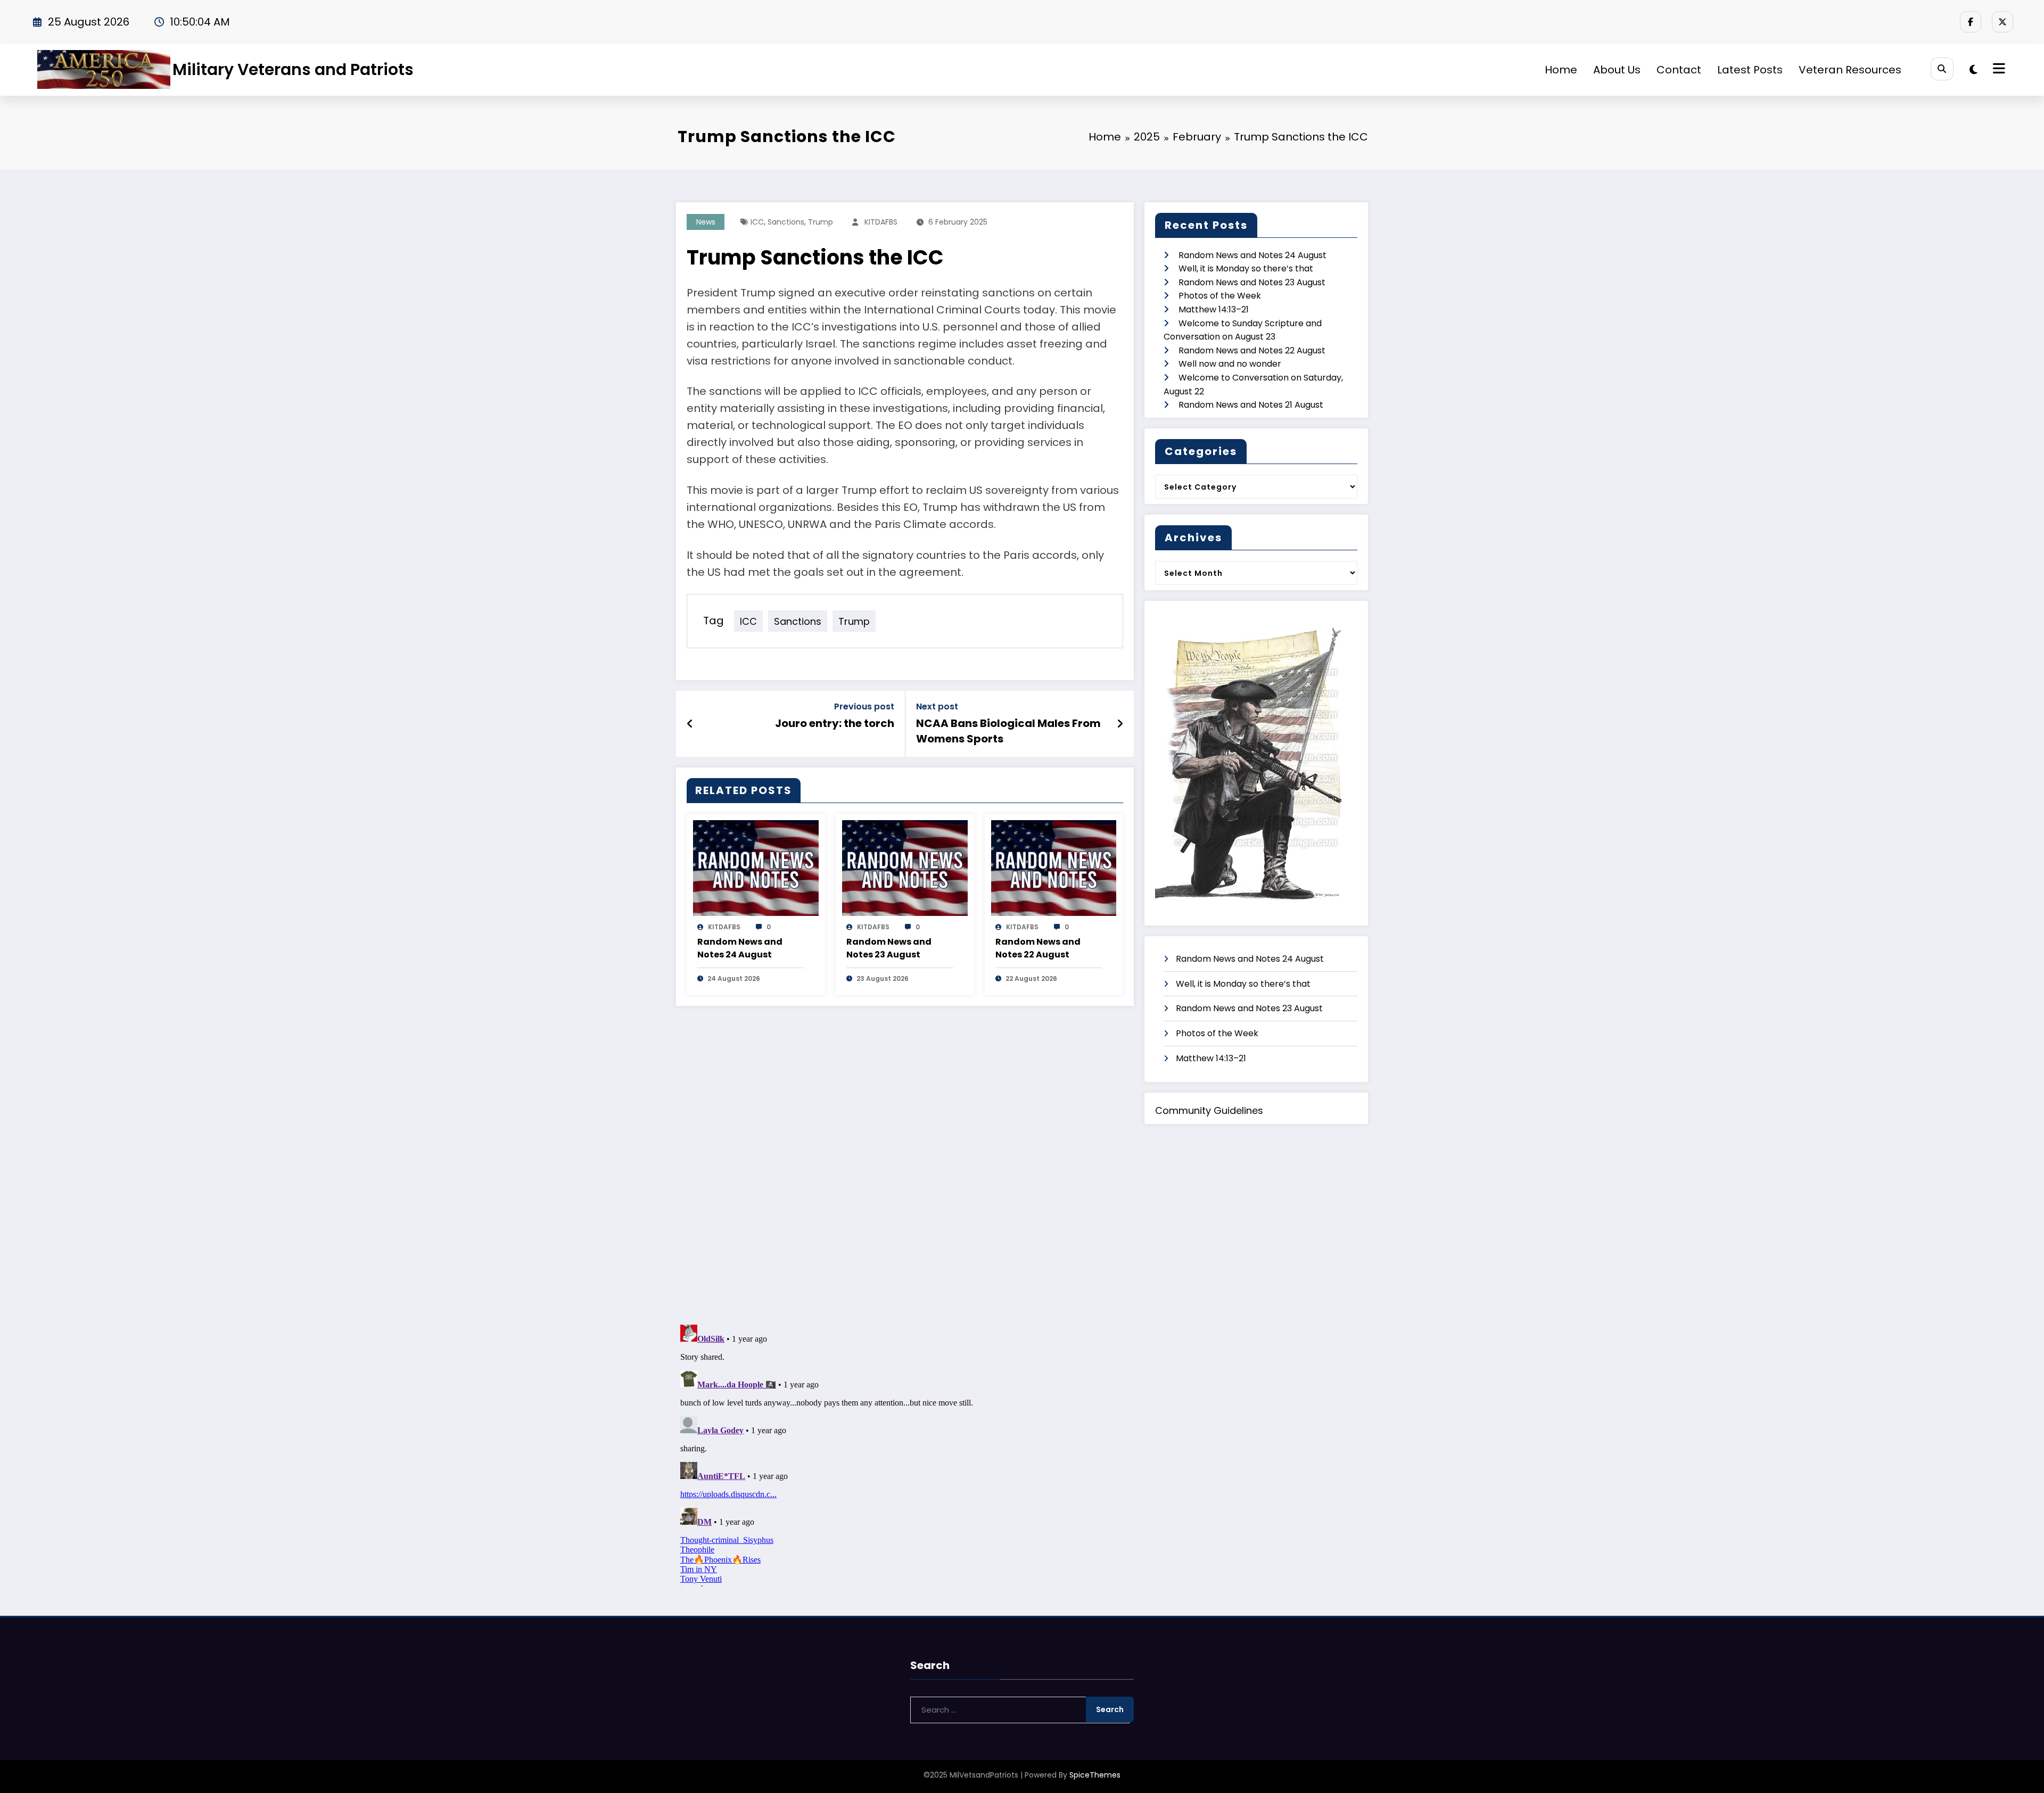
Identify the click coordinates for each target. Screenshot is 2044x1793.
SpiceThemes (1095, 1775)
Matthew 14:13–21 (1214, 309)
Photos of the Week (1220, 296)
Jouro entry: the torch (835, 723)
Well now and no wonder (1230, 364)
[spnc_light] (1973, 70)
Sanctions (786, 222)
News (706, 222)
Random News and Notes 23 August (889, 948)
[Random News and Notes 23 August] (905, 867)
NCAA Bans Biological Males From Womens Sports (1008, 731)
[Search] (1942, 69)
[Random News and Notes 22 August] (1054, 867)
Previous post (864, 707)
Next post (937, 707)
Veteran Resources (1850, 70)
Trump (821, 222)
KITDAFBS (881, 222)
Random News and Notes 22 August (1038, 948)
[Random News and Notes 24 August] (756, 867)
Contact (1679, 70)
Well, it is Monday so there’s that (1246, 268)
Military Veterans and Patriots (293, 69)
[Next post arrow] (1120, 724)
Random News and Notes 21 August (1251, 405)
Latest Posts (1750, 70)
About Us (1617, 70)
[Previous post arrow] (690, 724)
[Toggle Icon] (1998, 70)
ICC (757, 222)
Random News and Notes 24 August (740, 948)
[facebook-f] (1971, 22)
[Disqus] (905, 1163)
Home (1561, 70)
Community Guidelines (1209, 1110)
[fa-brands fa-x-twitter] (2002, 22)
